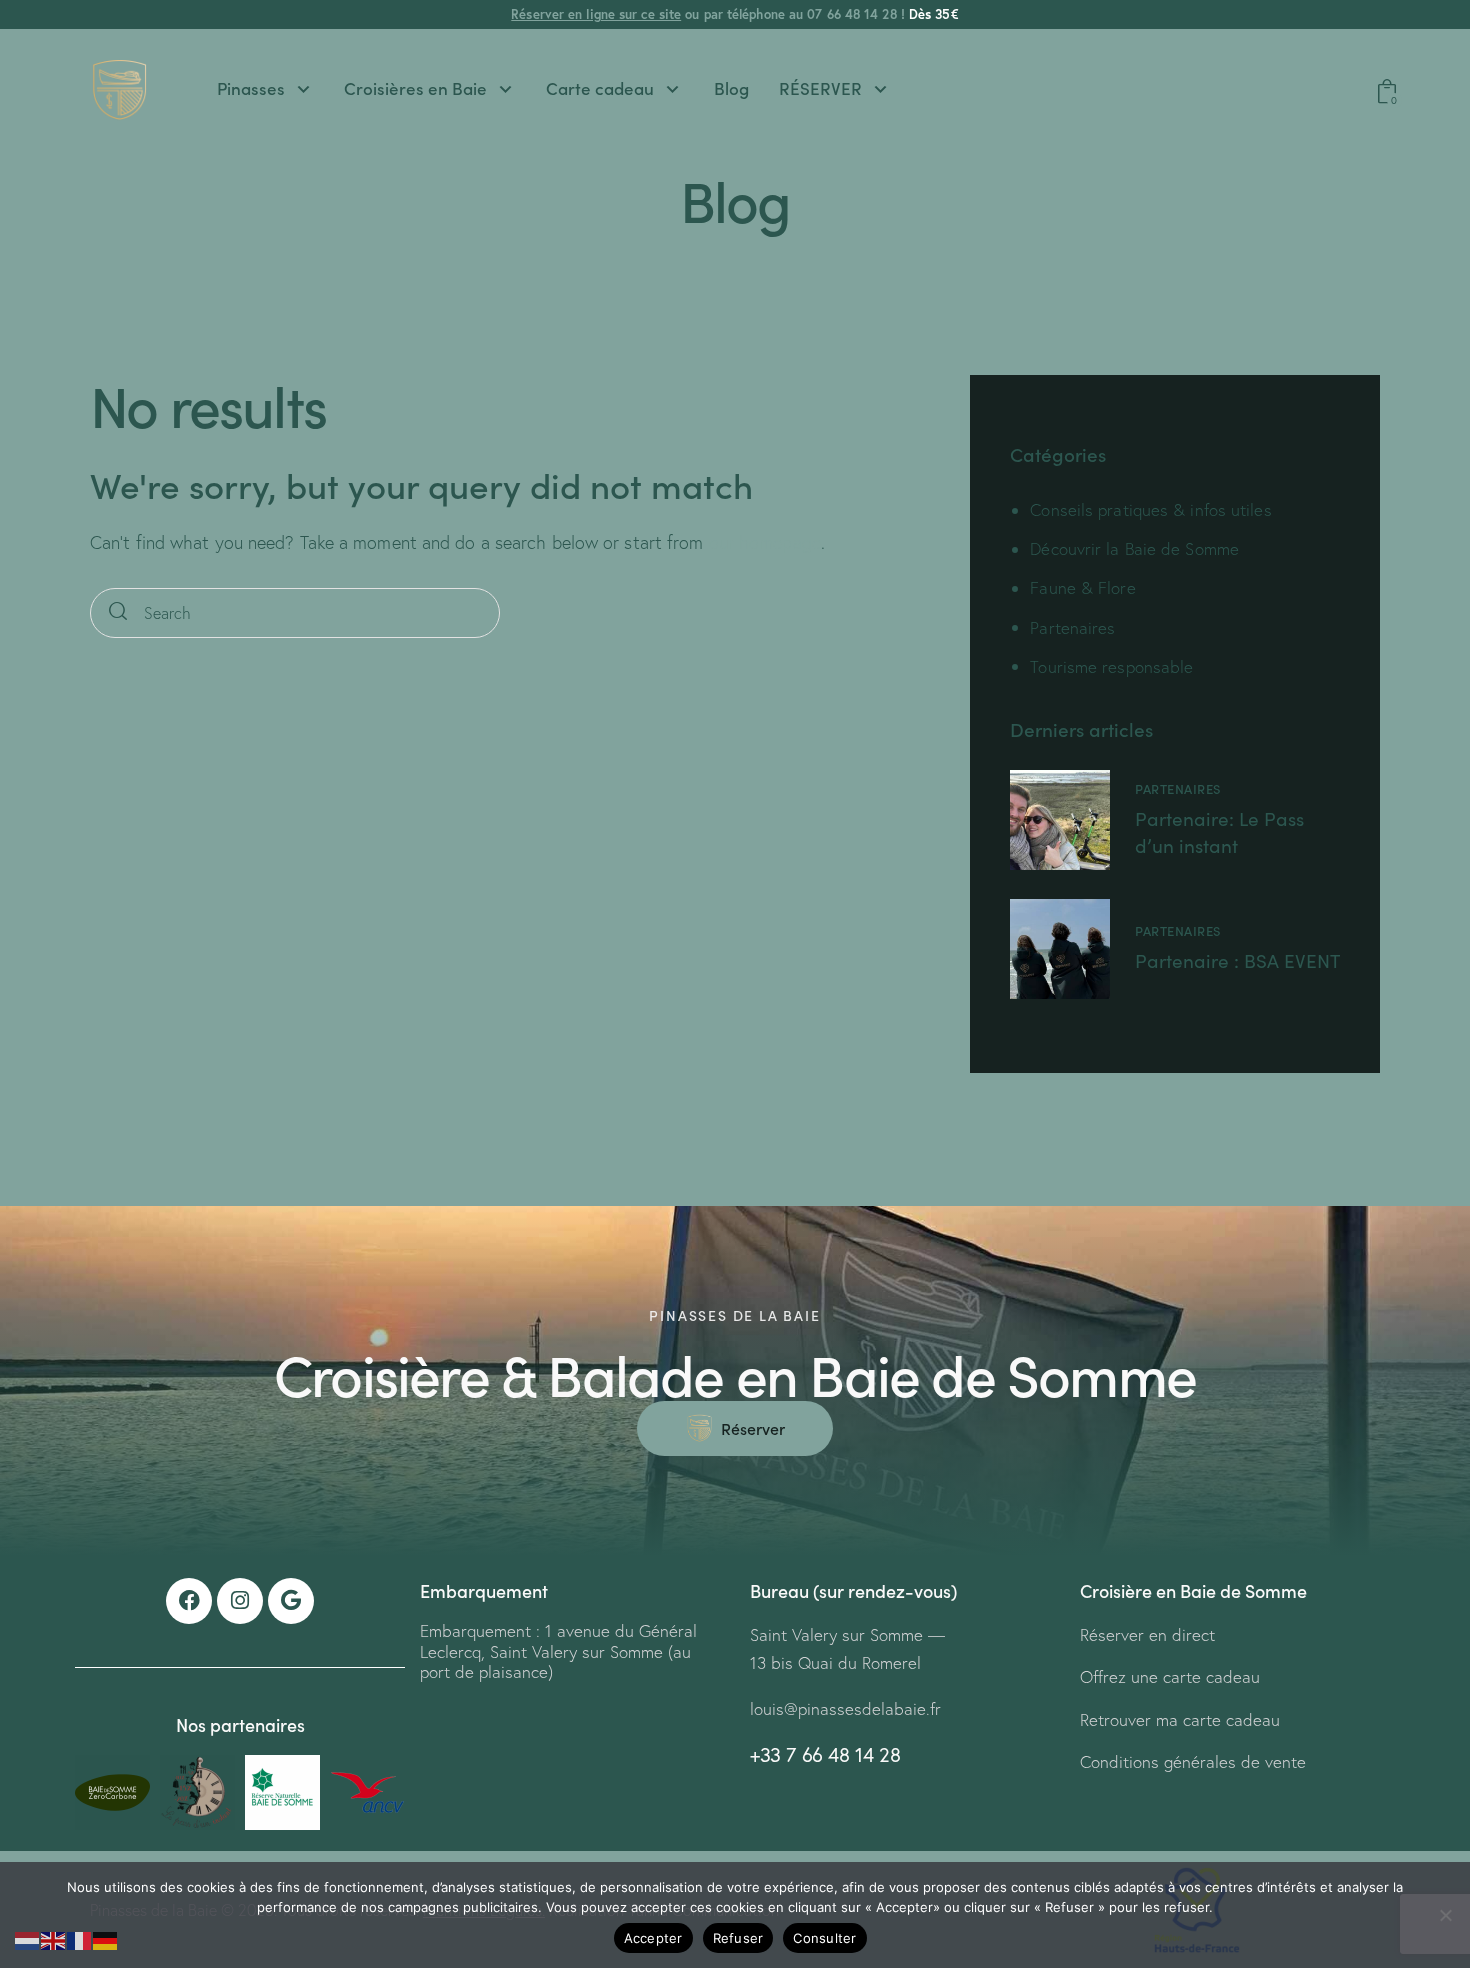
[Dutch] (28, 1938)
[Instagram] (240, 1601)
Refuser (738, 1938)
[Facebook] (189, 1601)
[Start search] (118, 613)
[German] (106, 1938)
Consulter (824, 1938)
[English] (54, 1938)
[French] (80, 1938)
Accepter (653, 1938)
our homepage (765, 542)
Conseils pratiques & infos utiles (1150, 509)
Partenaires (1072, 627)
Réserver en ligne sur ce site (596, 14)
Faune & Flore (1082, 587)
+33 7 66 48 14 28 (825, 1754)
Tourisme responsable (1111, 666)
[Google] (291, 1601)
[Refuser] (1445, 1915)
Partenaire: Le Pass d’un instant (1219, 832)
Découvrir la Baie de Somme (1134, 548)
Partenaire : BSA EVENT (1237, 960)
